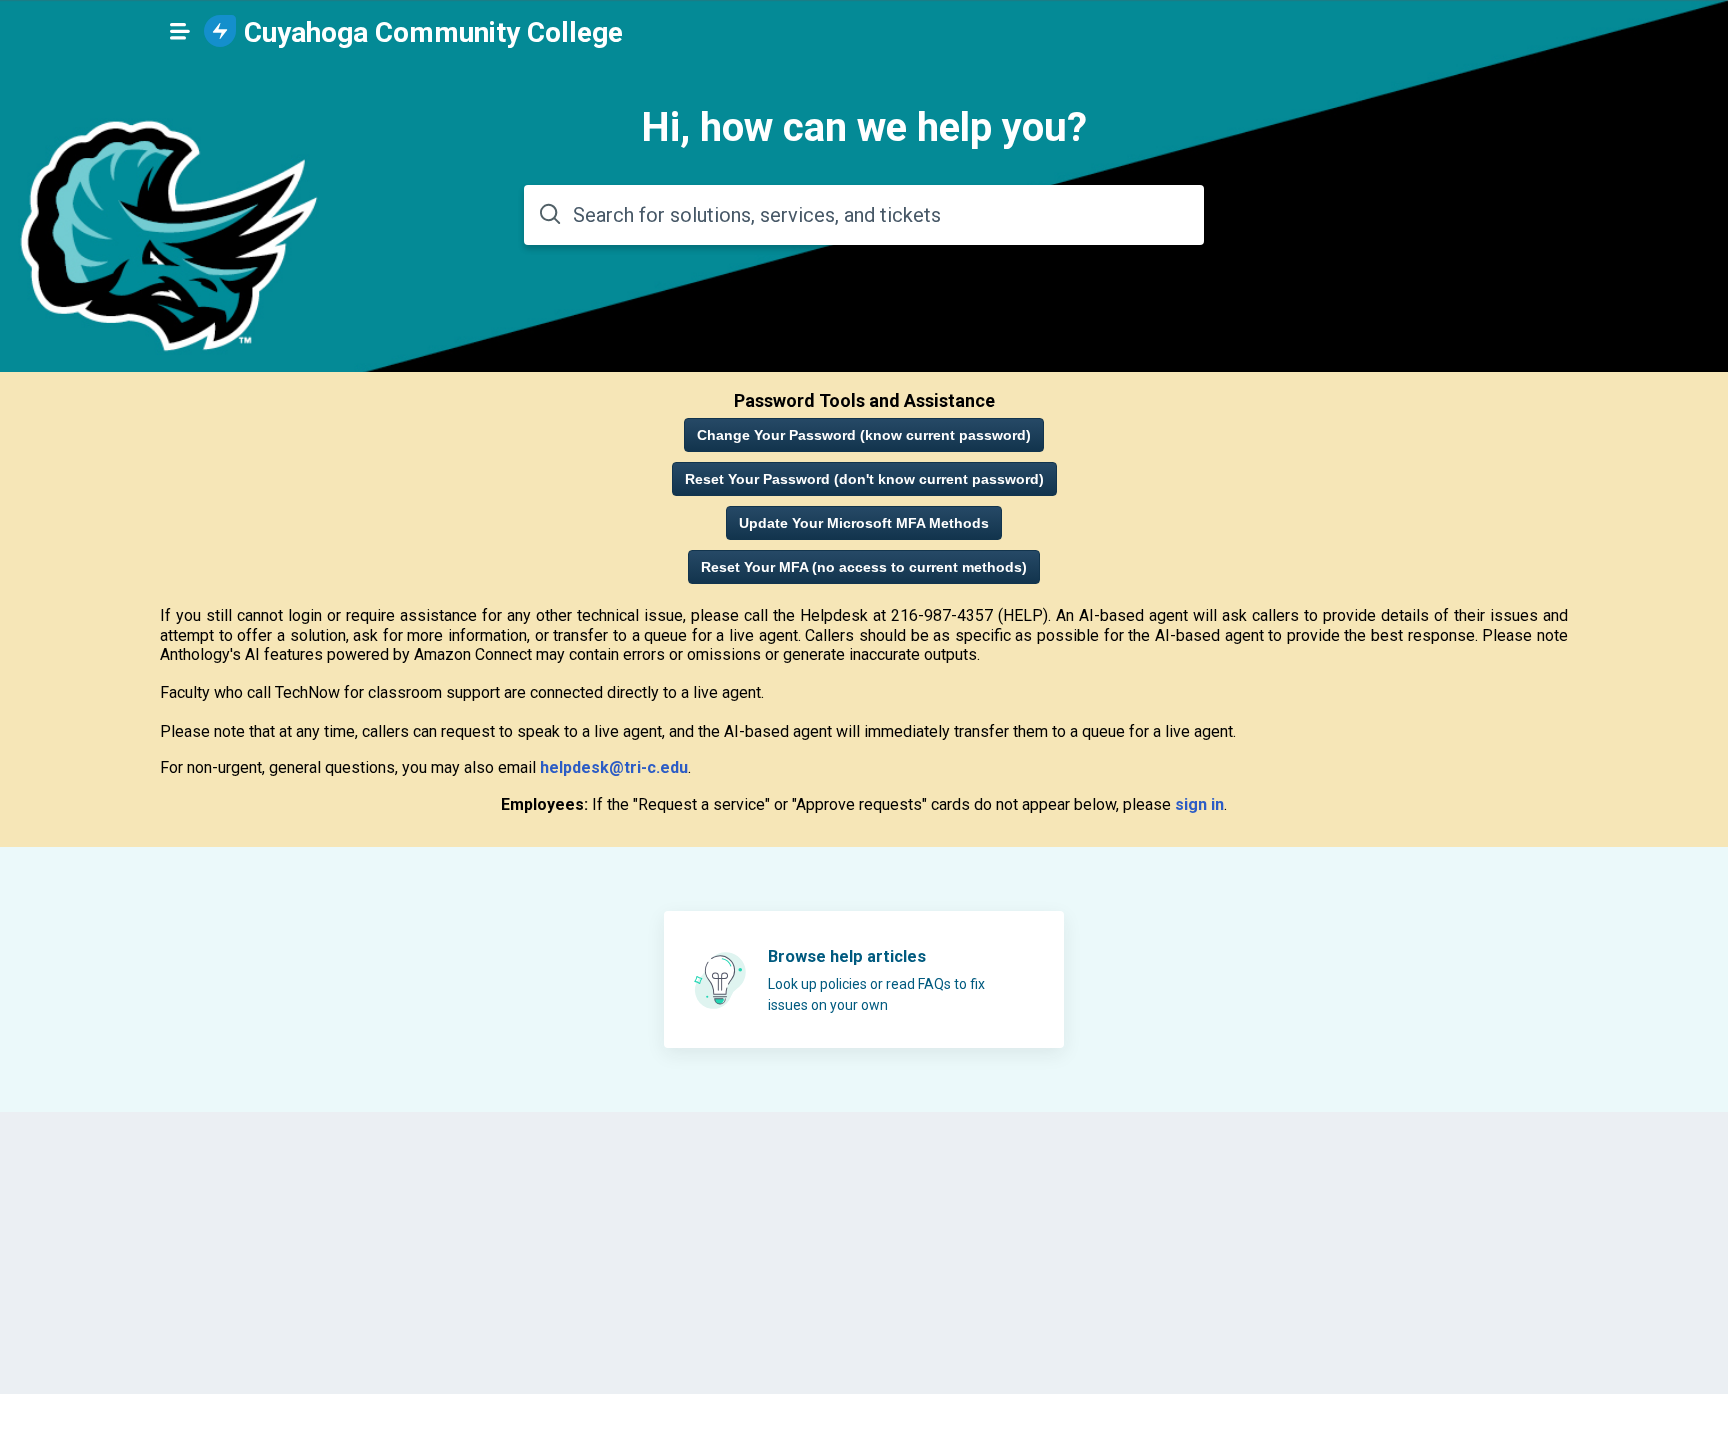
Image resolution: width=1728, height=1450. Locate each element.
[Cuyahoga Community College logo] (220, 32)
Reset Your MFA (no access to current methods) (864, 567)
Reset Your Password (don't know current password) (864, 479)
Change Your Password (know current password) (864, 435)
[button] (180, 31)
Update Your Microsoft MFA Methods (864, 523)
